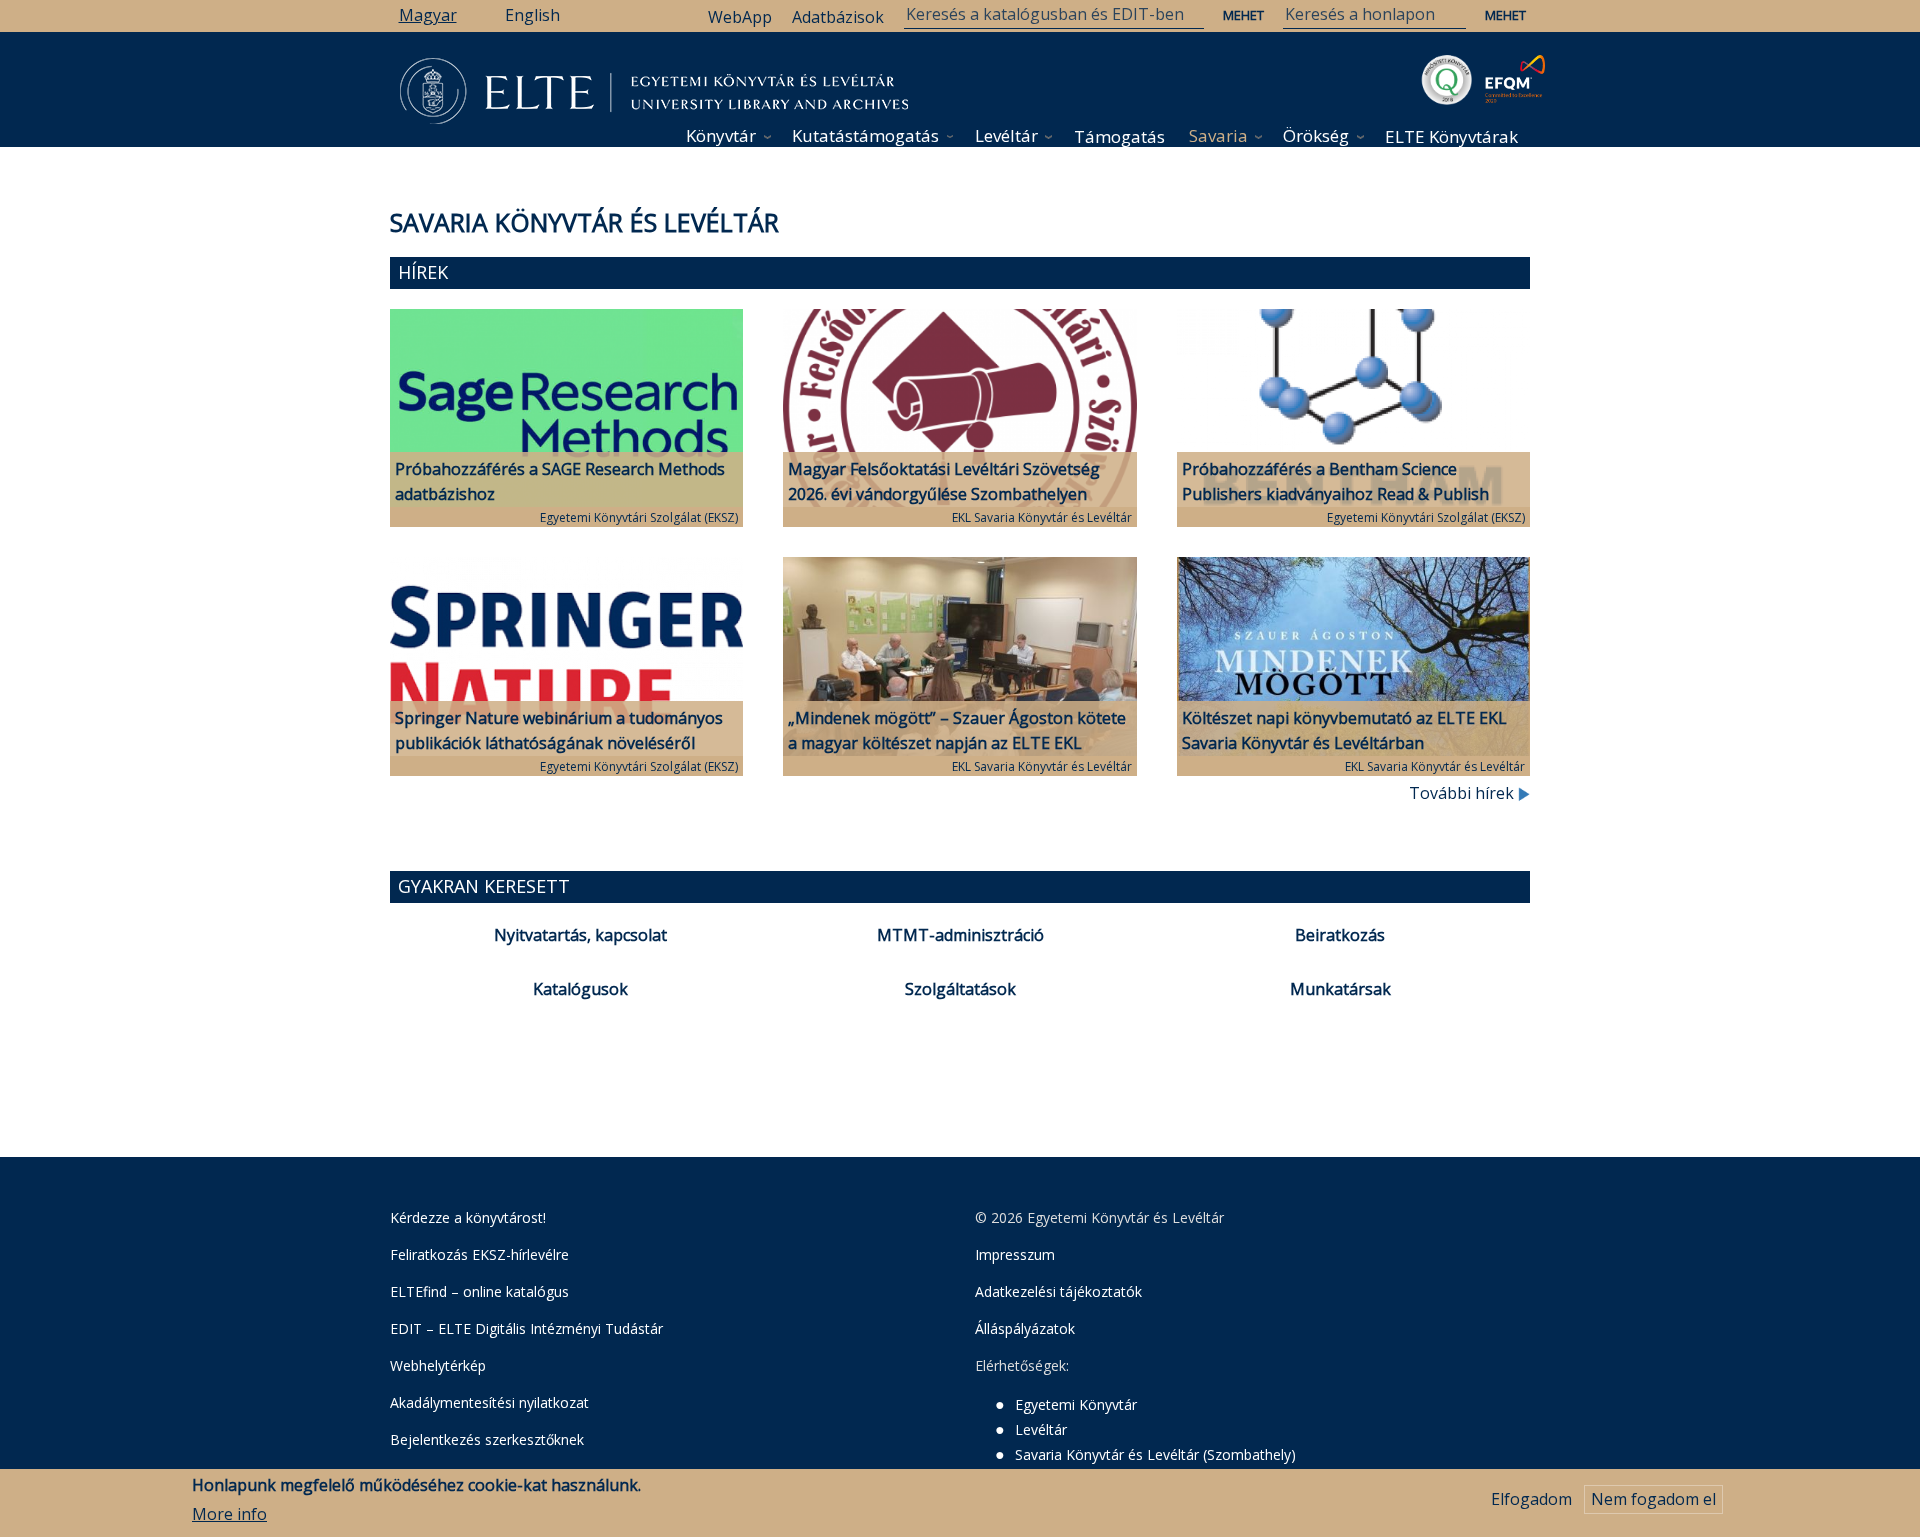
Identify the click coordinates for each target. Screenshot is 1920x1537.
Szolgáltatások (960, 989)
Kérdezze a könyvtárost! (468, 1217)
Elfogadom (1531, 1499)
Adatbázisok (838, 17)
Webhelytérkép (438, 1365)
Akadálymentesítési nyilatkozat (489, 1402)
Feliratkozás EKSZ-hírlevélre (479, 1254)
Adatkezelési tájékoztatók (1058, 1291)
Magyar (428, 15)
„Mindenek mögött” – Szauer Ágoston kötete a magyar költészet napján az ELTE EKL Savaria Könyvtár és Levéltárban (957, 743)
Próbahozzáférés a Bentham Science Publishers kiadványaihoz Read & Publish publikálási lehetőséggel (1335, 494)
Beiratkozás (1340, 935)
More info (229, 1514)
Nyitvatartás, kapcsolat (580, 935)
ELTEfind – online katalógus (479, 1291)
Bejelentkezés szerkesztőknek (487, 1439)
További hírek (1463, 793)
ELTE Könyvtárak (1451, 136)
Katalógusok (580, 989)
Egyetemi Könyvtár (1076, 1404)
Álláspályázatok (1025, 1328)
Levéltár (1006, 135)
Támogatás (1119, 136)
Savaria (1218, 135)
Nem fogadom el (1653, 1499)
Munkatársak (1340, 989)
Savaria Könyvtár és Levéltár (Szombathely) (1155, 1454)
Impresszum (1015, 1254)
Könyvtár (721, 135)
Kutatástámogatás (865, 135)
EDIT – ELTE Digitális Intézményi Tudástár (526, 1328)
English (532, 15)
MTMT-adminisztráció (960, 935)
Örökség (1316, 135)
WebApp (740, 17)
